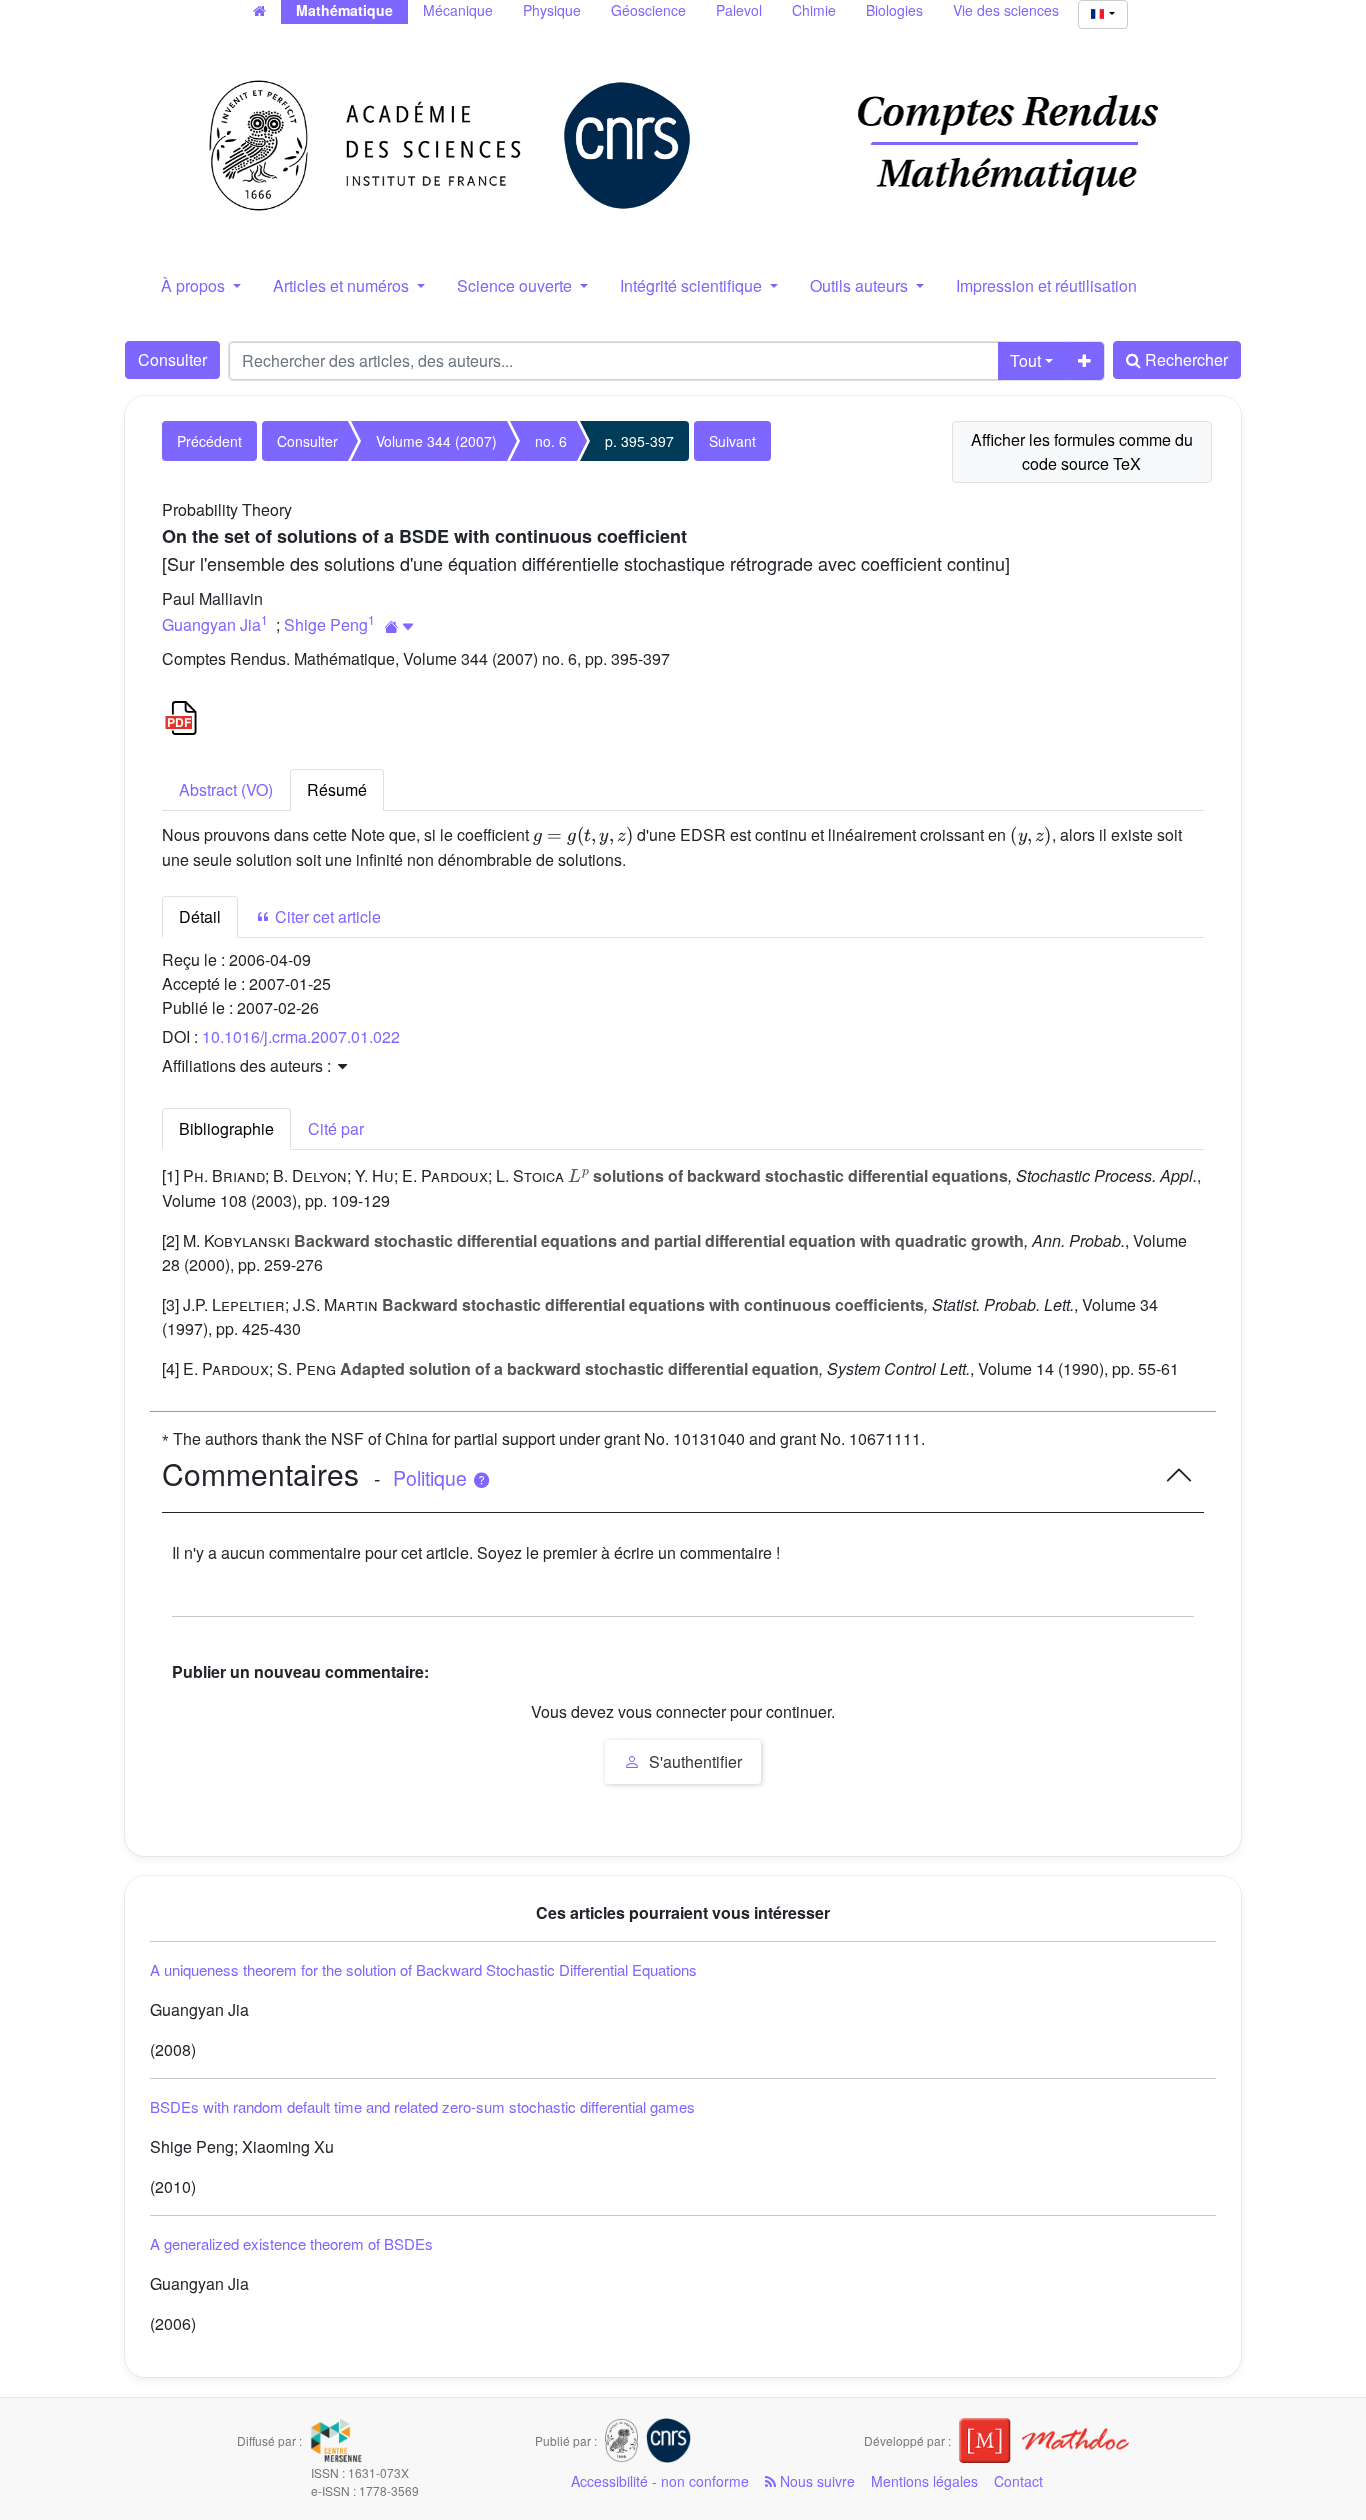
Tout (1025, 360)
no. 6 (551, 441)
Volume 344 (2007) (436, 441)
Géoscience (648, 10)
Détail (200, 916)
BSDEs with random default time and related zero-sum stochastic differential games (422, 2106)
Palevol (739, 10)
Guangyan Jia (211, 624)
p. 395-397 (639, 441)
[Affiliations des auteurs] (399, 626)
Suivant (732, 441)
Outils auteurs (861, 285)
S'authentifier (693, 1761)
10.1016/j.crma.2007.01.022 (301, 1036)
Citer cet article (326, 916)
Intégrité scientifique (693, 285)
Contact (1018, 2481)
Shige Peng (326, 624)
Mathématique (344, 10)
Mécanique (458, 10)
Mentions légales (924, 2481)
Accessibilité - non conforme (660, 2481)
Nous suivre (815, 2481)
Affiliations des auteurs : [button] (248, 1065)
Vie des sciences (1006, 10)
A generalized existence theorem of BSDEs (291, 2243)
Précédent (209, 441)
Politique (432, 1478)
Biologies (894, 10)
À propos (195, 285)
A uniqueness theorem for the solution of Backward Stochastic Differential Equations (423, 1969)
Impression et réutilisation (1046, 285)
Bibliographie (226, 1128)
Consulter (172, 359)
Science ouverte (516, 285)
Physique (552, 10)
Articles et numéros (343, 285)
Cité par (336, 1128)
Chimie (814, 10)
